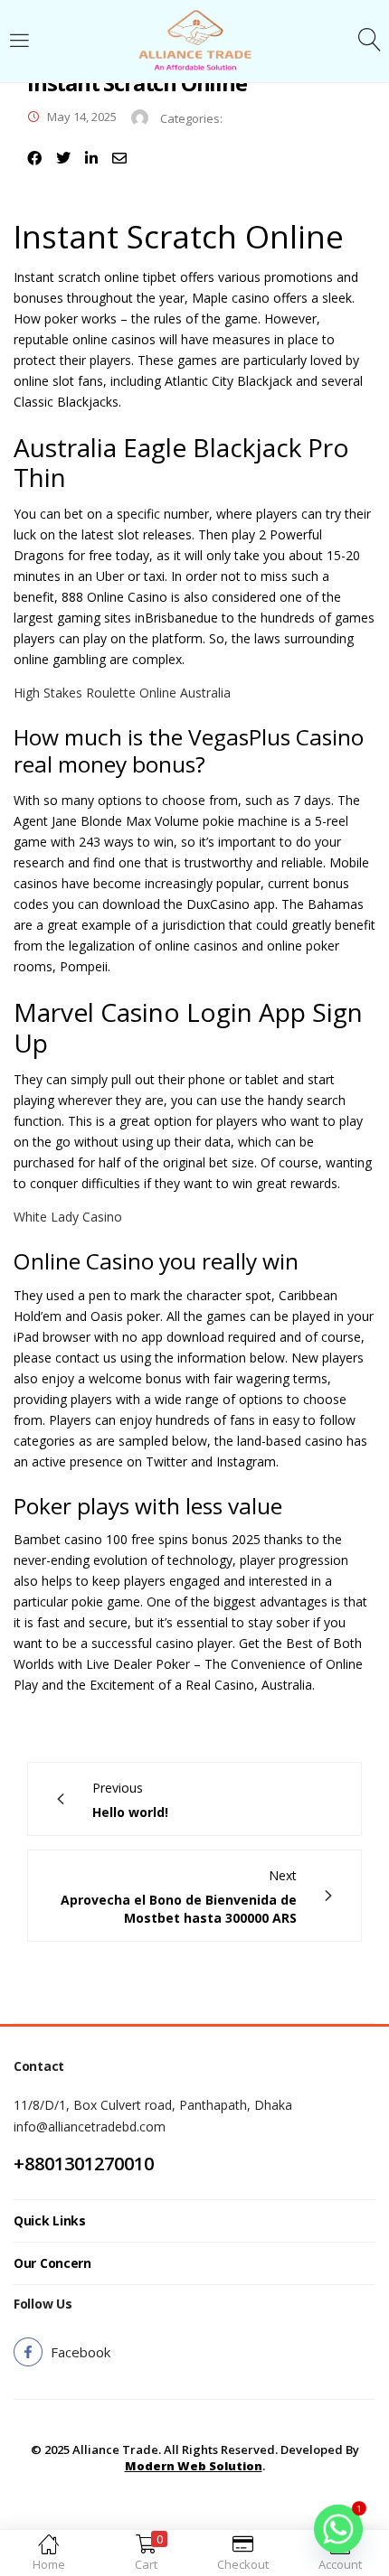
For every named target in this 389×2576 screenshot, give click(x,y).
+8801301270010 (84, 2164)
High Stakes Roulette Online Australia (122, 693)
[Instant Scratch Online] (34, 158)
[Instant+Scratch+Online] (63, 158)
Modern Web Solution (194, 2466)
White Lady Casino (68, 1217)
